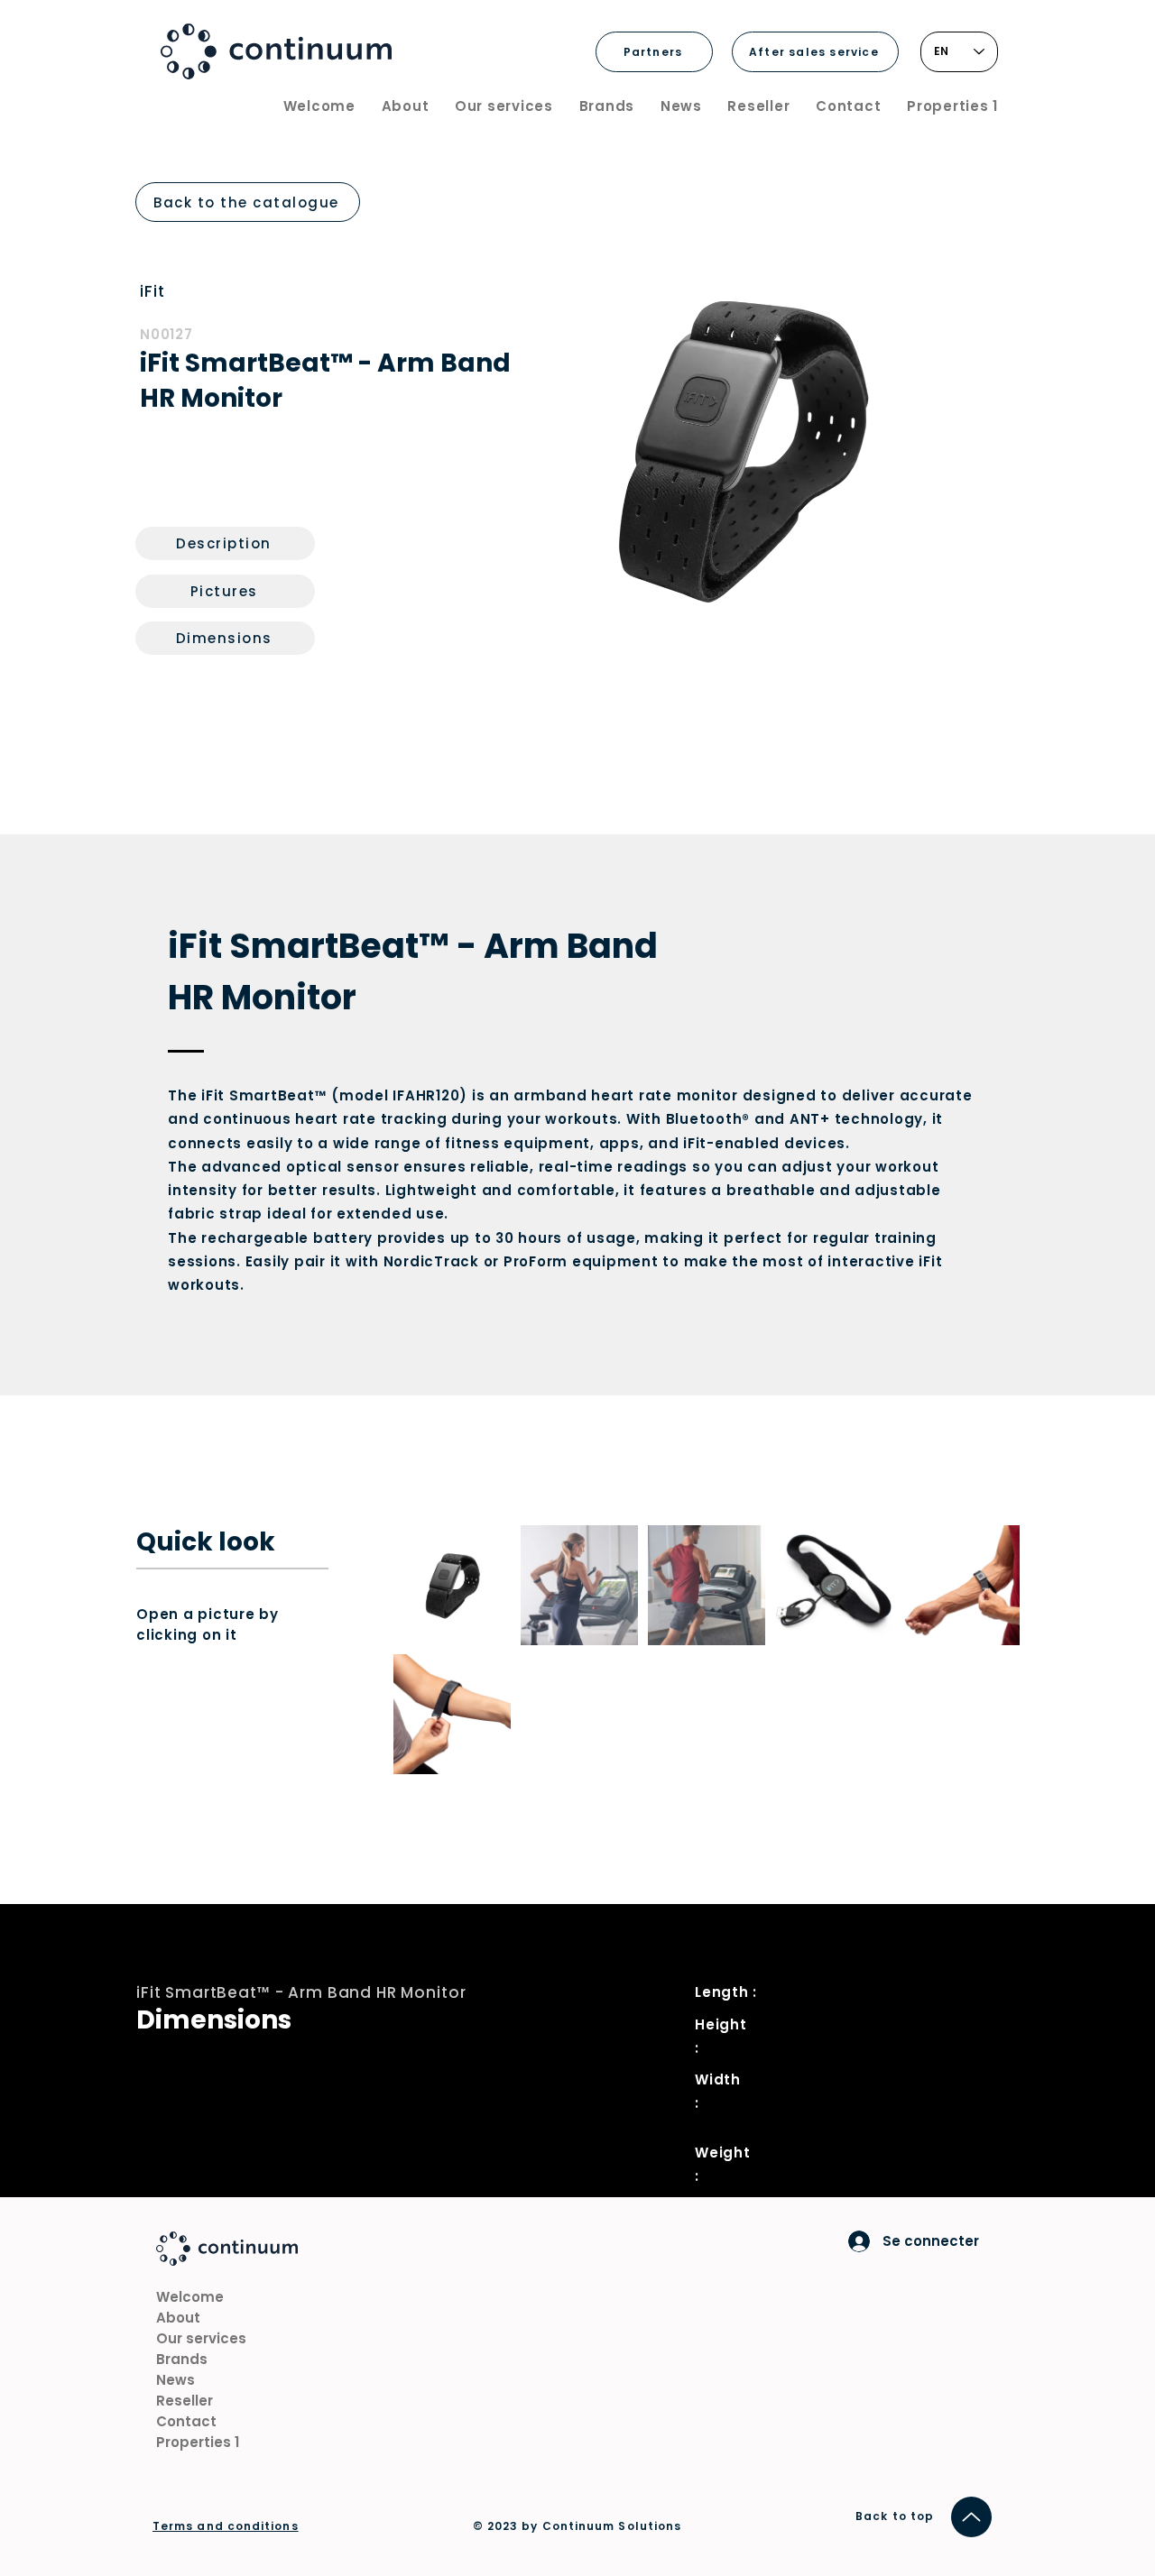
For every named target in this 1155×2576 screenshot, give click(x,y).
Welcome (190, 2297)
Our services (201, 2338)
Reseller (185, 2401)
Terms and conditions (226, 2526)
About (178, 2318)
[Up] (971, 2517)
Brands (182, 2359)
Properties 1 (198, 2442)
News (176, 2380)
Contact (186, 2421)
